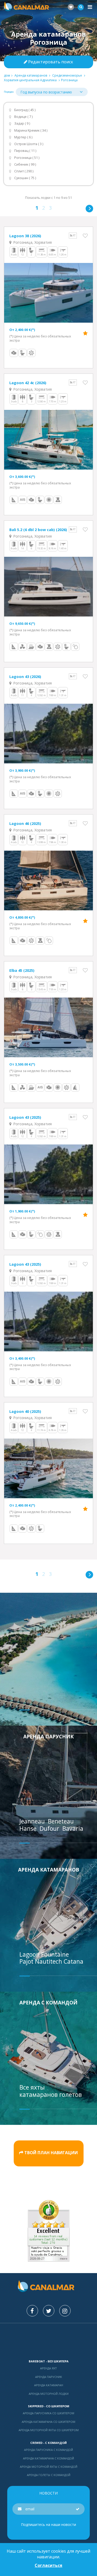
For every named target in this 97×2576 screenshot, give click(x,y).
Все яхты (32, 2087)
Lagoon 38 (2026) (25, 236)
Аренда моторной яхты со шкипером (49, 2430)
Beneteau (62, 1821)
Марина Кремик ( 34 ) (31, 130)
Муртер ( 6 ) (23, 137)
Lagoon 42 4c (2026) (28, 383)
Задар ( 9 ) (22, 123)
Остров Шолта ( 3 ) (29, 144)
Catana (73, 1961)
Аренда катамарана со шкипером (48, 2422)
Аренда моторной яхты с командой (49, 2467)
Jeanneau (33, 1821)
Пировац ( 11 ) (25, 151)
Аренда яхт (48, 2368)
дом (7, 75)
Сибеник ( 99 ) (25, 164)
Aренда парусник (48, 1736)
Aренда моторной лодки (49, 2394)
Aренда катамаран (49, 2385)
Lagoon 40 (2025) (25, 1411)
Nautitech (49, 1961)
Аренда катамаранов (31, 75)
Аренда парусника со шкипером (48, 2413)
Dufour (50, 1828)
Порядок (9, 92)
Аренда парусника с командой (48, 2450)
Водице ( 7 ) (23, 117)
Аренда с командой (48, 2002)
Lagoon (30, 1954)
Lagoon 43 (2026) (25, 676)
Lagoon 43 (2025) (25, 1117)
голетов (70, 2094)
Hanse (29, 1828)
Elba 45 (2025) (22, 970)
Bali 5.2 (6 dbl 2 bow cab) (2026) (38, 530)
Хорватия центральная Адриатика (30, 80)
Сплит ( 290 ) (24, 171)
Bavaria (74, 1828)
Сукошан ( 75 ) (25, 178)
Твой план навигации (51, 2153)
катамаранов (39, 2094)
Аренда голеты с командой (49, 2475)
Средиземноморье (67, 75)
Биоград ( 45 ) (25, 110)
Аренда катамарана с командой (48, 2458)
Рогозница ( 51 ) (27, 158)
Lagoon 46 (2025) (25, 823)
